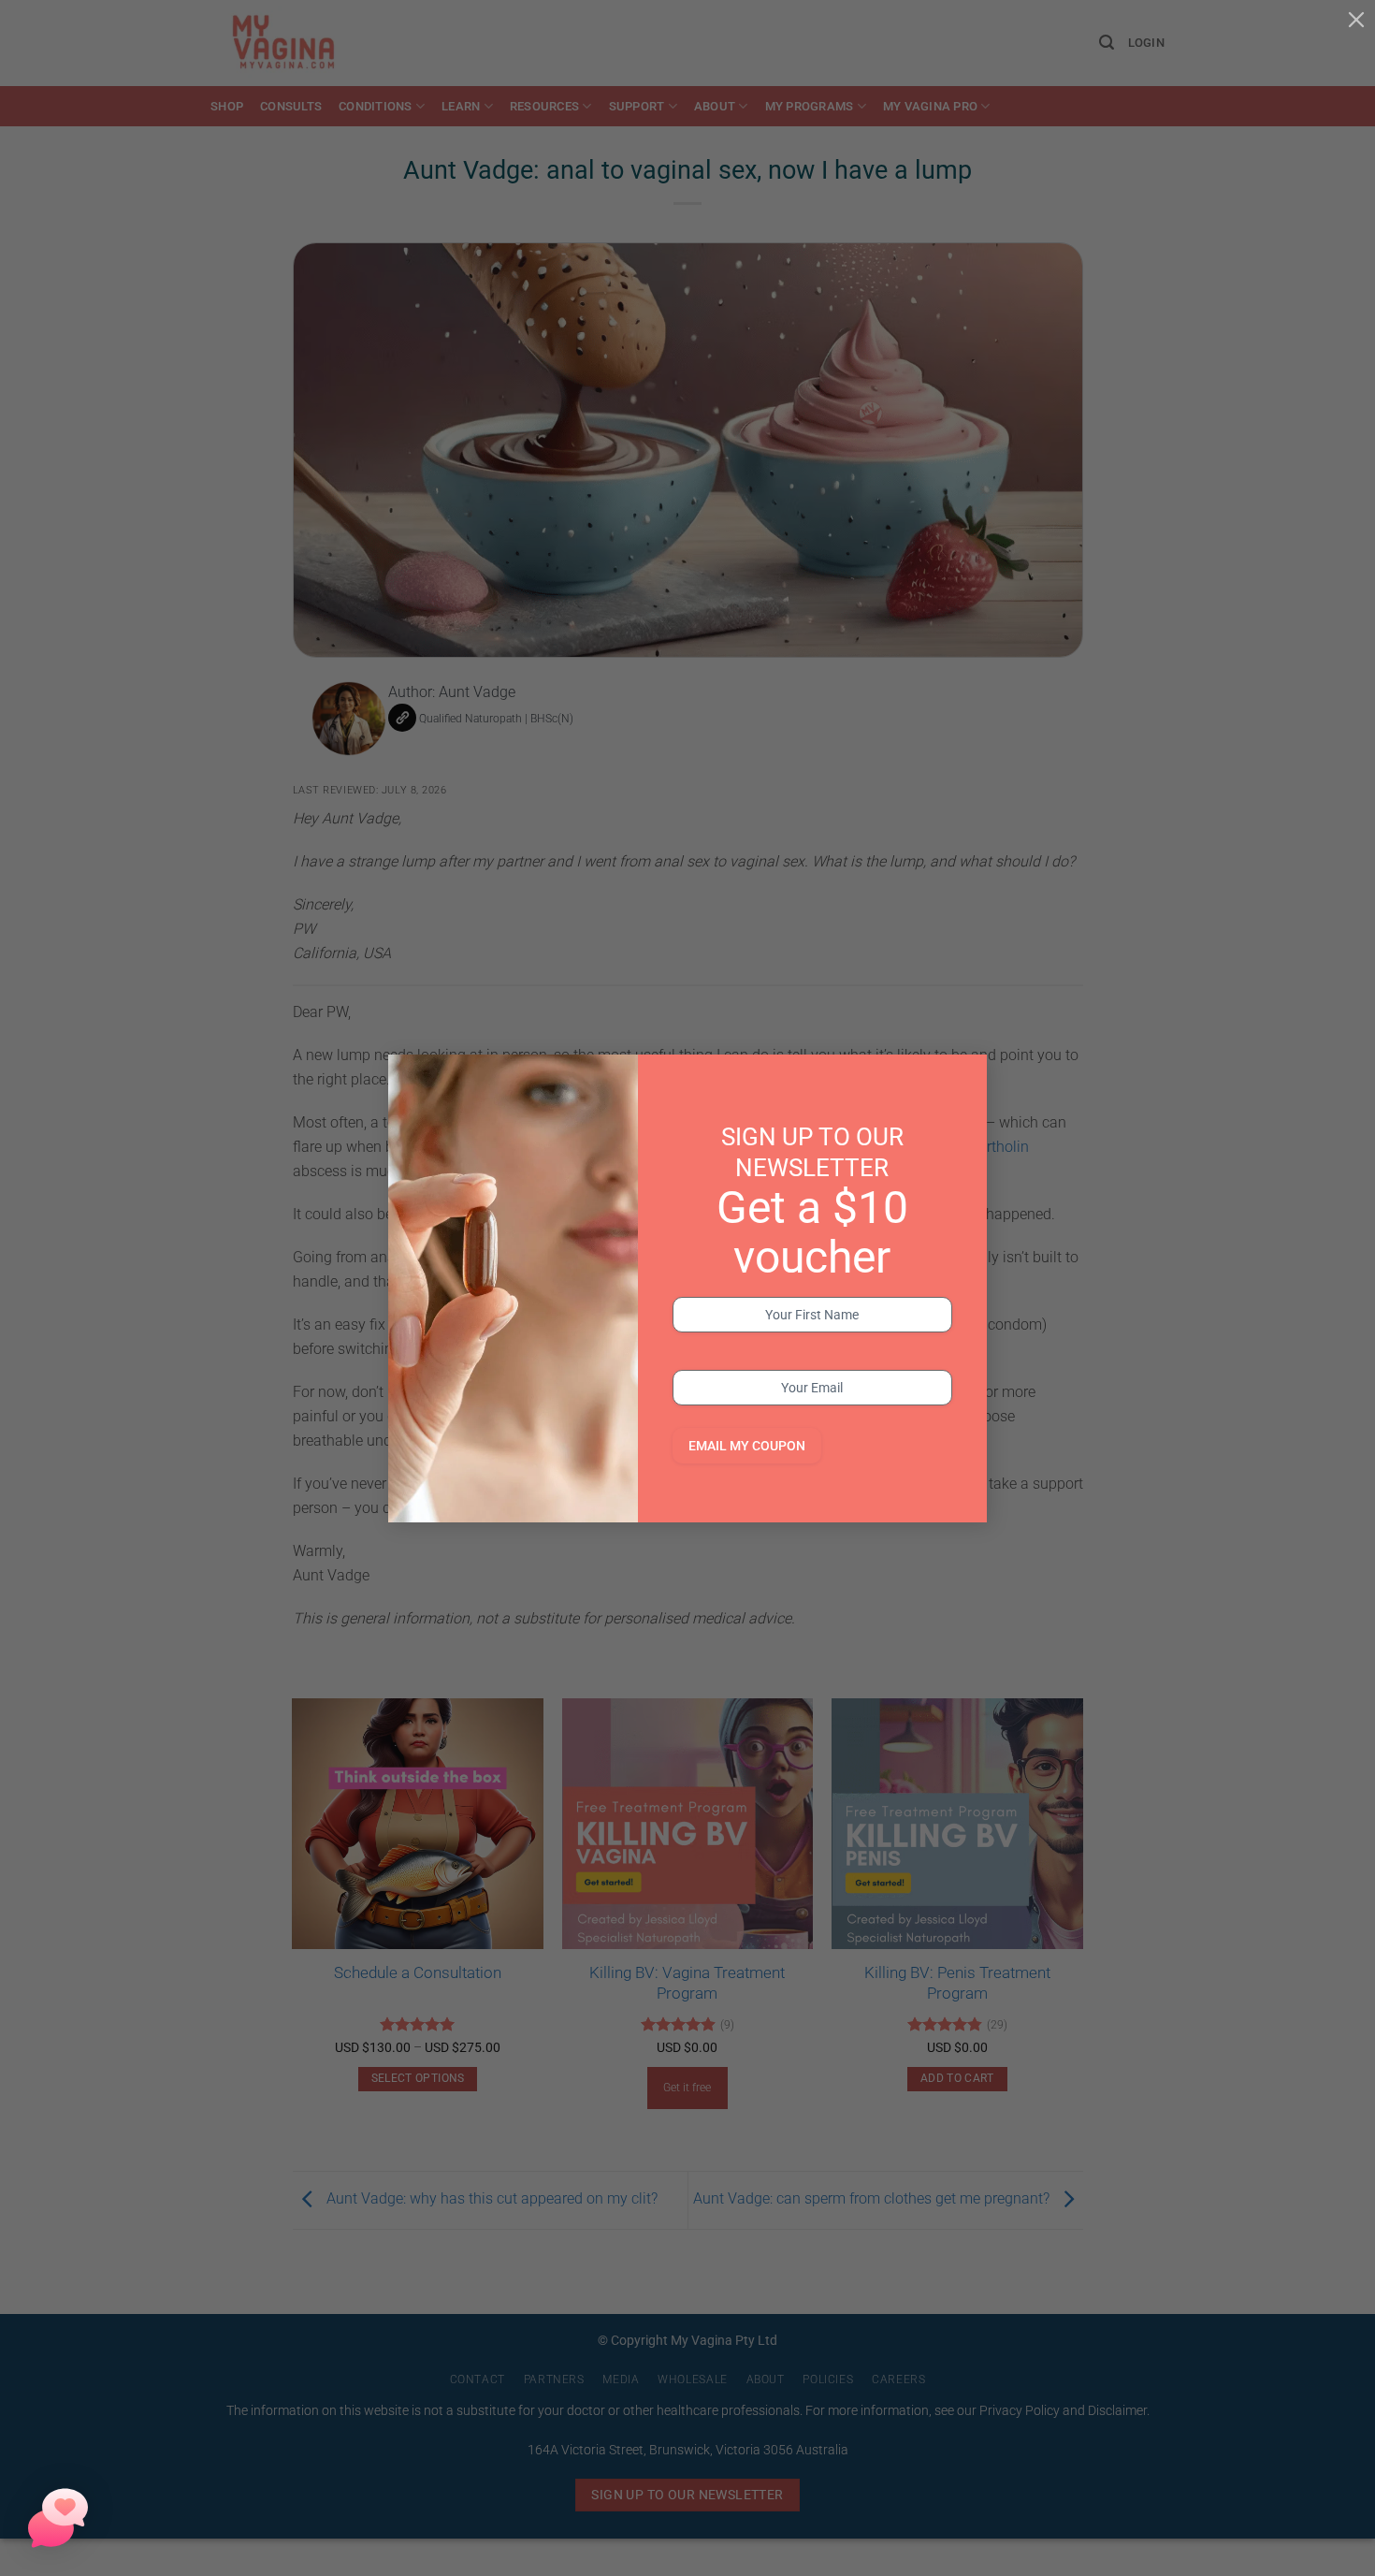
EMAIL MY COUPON (747, 1446)
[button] (58, 2518)
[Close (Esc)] (1356, 19)
